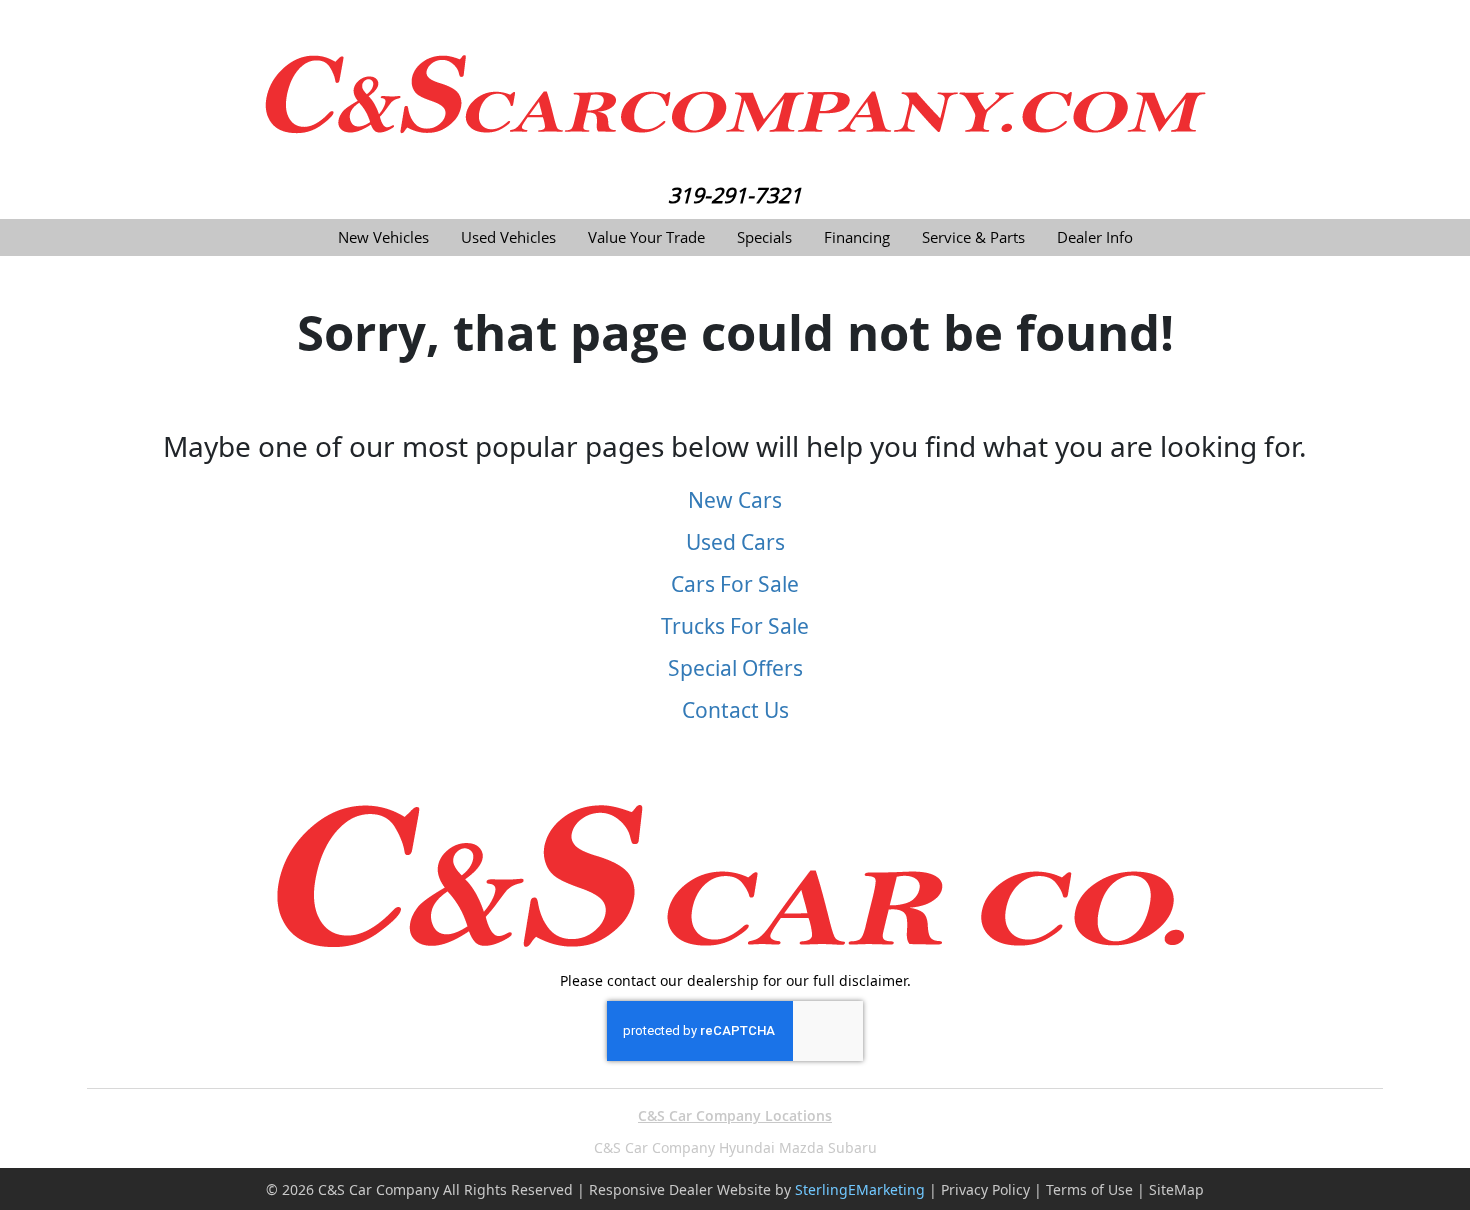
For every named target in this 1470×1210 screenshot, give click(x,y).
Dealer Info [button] (1095, 237)
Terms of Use (1089, 1189)
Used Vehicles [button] (508, 237)
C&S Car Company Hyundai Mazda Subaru (735, 1147)
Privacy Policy (985, 1189)
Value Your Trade (646, 237)
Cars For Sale (735, 584)
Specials (764, 237)
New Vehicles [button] (383, 237)
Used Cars (735, 542)
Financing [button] (857, 237)
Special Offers (735, 668)
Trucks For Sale (735, 626)
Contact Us (735, 710)
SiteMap (1176, 1189)
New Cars (735, 500)
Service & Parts (973, 237)
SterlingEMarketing (860, 1189)
